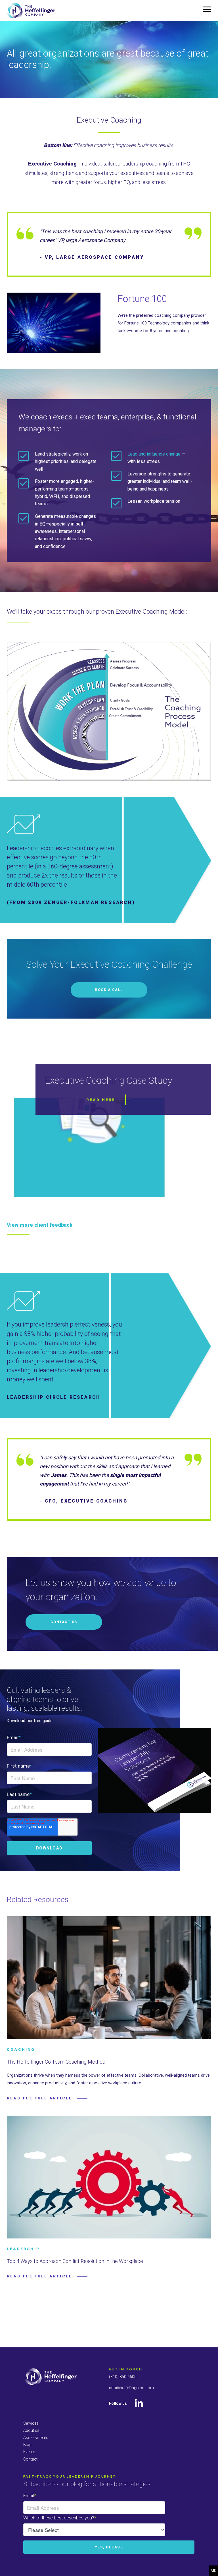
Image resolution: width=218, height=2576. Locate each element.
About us (31, 2430)
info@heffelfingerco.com (131, 2388)
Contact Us (64, 1622)
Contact (30, 2459)
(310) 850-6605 (123, 2377)
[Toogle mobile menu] (207, 9)
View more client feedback (40, 1225)
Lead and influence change (154, 454)
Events (29, 2452)
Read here (101, 1100)
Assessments (36, 2438)
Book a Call (109, 990)
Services (31, 2423)
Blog (27, 2445)
